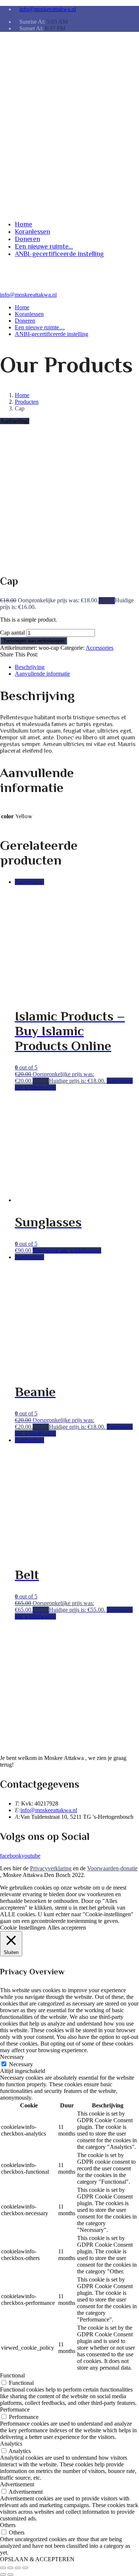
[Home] (9, 288)
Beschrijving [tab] (30, 667)
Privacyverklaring (51, 1868)
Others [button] (8, 2525)
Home (24, 123)
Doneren (27, 138)
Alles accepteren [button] (67, 1928)
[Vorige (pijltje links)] (3, 2575)
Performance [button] (15, 2409)
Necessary (21, 2064)
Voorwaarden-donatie (112, 1868)
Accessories (100, 648)
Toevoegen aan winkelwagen (34, 641)
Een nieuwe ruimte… (27, 153)
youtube (31, 1856)
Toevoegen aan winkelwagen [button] (67, 1250)
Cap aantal (12, 633)
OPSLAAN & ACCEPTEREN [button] (37, 2559)
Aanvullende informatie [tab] (42, 674)
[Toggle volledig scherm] (10, 2568)
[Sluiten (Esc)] (25, 2568)
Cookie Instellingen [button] (23, 1928)
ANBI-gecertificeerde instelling (37, 175)
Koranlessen (32, 131)
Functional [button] (12, 2375)
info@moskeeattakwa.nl (48, 9)
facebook (11, 1856)
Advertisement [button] (17, 2484)
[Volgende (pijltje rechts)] (10, 2575)
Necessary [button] (12, 2057)
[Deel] (18, 2568)
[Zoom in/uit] (3, 2568)
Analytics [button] (11, 2444)
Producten (27, 402)
